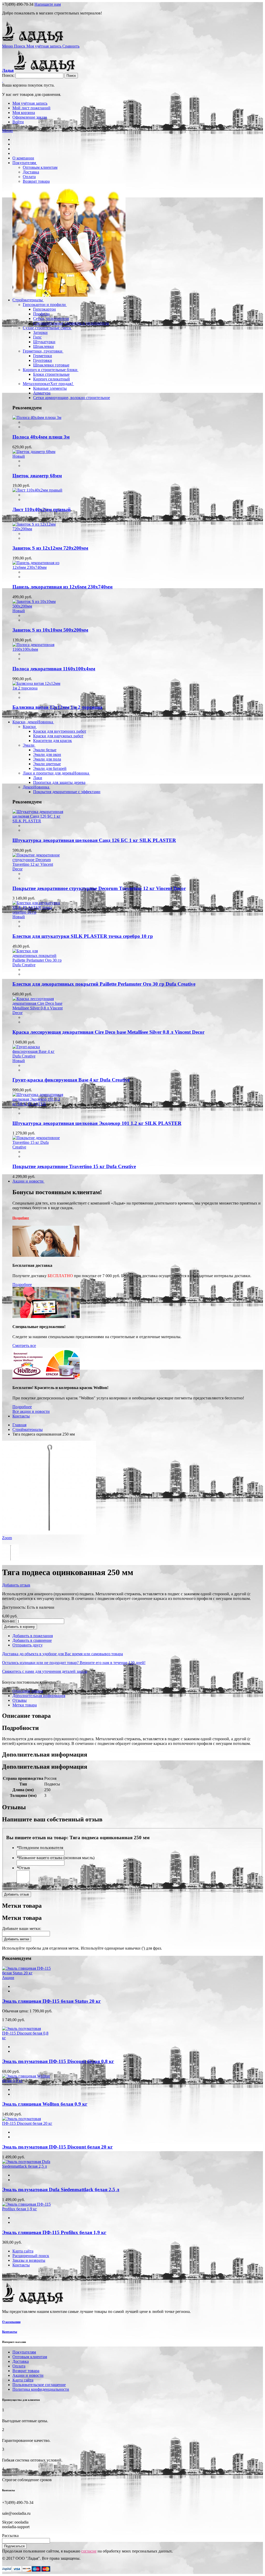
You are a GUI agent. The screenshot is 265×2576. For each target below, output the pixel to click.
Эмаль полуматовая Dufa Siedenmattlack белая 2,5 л (61, 2190)
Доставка (21, 2361)
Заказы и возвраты (29, 2260)
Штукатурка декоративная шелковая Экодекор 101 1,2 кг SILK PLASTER (97, 1123)
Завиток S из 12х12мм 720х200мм (50, 548)
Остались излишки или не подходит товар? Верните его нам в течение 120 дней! (74, 1663)
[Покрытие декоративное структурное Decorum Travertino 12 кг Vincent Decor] (38, 869)
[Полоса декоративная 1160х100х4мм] (38, 649)
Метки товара (25, 1705)
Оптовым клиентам (30, 2357)
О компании (11, 2322)
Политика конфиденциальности (41, 2389)
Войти (18, 122)
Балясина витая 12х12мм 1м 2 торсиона (57, 707)
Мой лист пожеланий (31, 108)
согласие (89, 2551)
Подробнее (21, 1218)
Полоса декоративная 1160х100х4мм (54, 669)
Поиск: (8, 75)
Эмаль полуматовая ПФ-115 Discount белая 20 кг (57, 2147)
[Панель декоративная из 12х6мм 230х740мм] (38, 567)
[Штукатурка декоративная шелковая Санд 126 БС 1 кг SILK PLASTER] (38, 821)
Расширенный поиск (31, 2256)
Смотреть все (24, 1345)
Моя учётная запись (30, 103)
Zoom (7, 1538)
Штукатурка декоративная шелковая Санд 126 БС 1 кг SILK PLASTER (94, 840)
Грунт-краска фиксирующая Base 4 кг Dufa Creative (71, 1080)
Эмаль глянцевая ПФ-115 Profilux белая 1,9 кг (54, 2232)
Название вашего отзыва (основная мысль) (56, 1858)
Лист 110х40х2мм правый (42, 509)
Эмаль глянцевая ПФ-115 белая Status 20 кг (51, 2001)
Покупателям (24, 2352)
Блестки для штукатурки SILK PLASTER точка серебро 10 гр (83, 936)
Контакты (21, 2265)
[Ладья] (34, 41)
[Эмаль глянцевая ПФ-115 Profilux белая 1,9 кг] (27, 2209)
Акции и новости (28, 2375)
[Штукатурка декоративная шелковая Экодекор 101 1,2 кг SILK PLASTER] (38, 1104)
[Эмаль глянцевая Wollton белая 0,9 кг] (27, 2081)
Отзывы (20, 1700)
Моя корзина (24, 113)
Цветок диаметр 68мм (37, 476)
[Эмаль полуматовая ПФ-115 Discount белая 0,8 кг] (27, 2038)
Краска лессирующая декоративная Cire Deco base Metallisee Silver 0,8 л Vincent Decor (108, 1032)
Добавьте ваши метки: (22, 1929)
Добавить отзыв (16, 1585)
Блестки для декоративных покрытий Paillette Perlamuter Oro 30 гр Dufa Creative (104, 984)
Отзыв (23, 1868)
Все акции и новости (31, 1411)
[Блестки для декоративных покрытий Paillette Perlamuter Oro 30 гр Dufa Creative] (38, 965)
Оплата (19, 2366)
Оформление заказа (30, 117)
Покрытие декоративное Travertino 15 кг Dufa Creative (74, 1166)
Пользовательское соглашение (39, 2385)
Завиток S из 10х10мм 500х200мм (50, 630)
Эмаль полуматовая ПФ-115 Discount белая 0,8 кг (58, 2061)
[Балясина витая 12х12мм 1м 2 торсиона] (38, 688)
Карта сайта (23, 2251)
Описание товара (28, 1691)
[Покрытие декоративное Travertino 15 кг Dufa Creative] (38, 1147)
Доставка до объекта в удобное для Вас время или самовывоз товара (62, 1654)
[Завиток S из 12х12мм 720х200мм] (38, 529)
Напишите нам (48, 4)
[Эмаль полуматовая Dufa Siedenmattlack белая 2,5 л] (27, 2166)
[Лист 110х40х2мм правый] (37, 490)
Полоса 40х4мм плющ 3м (41, 437)
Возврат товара (26, 2371)
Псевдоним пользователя (40, 1848)
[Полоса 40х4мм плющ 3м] (37, 417)
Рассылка (10, 2536)
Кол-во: (9, 1621)
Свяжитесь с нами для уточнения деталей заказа (45, 1671)
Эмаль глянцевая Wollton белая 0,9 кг (45, 2104)
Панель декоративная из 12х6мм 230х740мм (62, 587)
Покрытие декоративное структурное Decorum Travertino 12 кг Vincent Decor (99, 888)
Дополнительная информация (39, 1696)
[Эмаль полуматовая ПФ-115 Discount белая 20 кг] (27, 2123)
